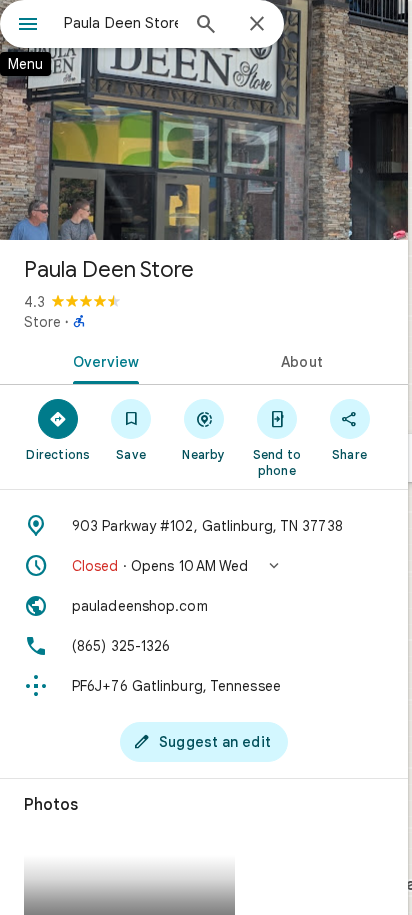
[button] (204, 566)
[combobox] (121, 23)
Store (42, 322)
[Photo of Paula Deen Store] (204, 120)
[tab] (102, 360)
